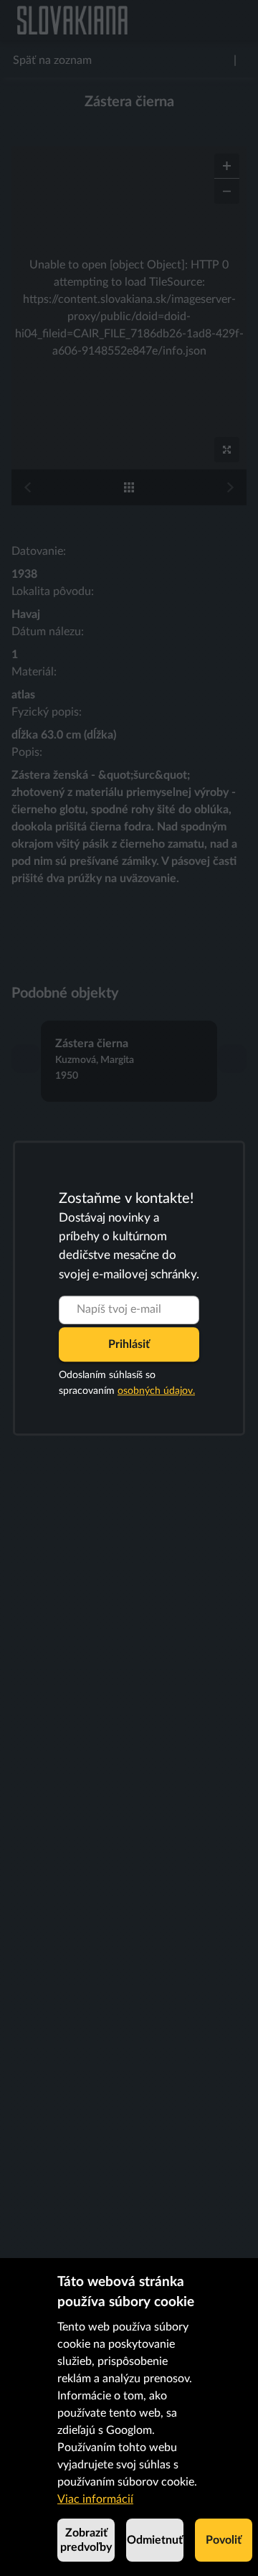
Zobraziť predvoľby (86, 2540)
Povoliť (224, 2540)
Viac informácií (95, 2499)
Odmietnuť (155, 2540)
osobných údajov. (156, 1391)
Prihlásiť (129, 1344)
